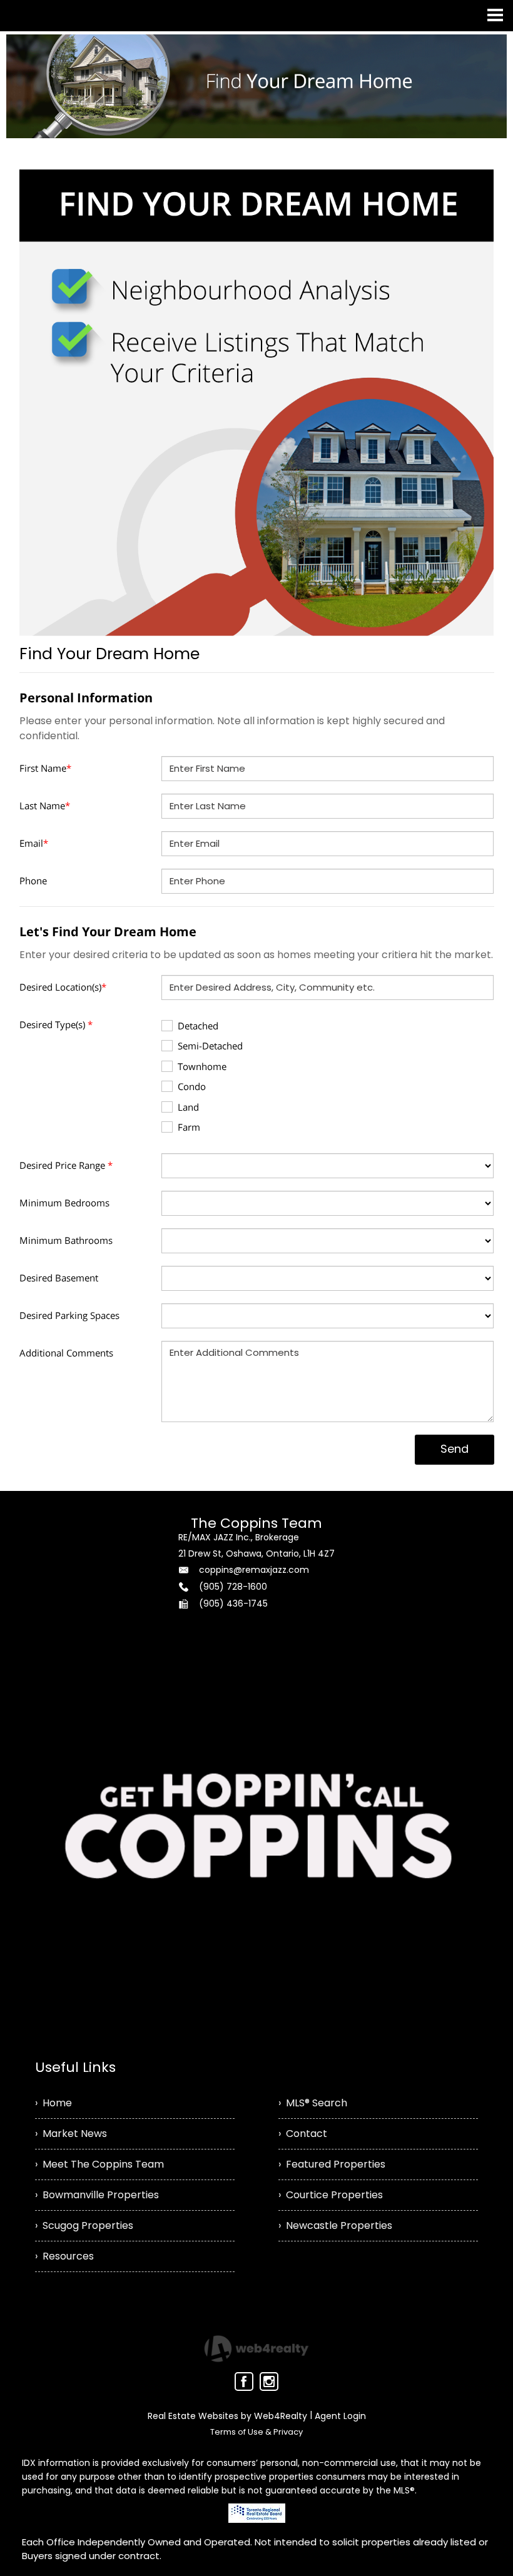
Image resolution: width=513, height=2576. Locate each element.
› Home (53, 2103)
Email (34, 843)
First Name (45, 768)
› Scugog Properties (84, 2225)
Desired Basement (59, 1278)
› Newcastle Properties (335, 2225)
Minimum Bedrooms (64, 1203)
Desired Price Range (66, 1165)
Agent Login (340, 2416)
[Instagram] (269, 2382)
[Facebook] (244, 2382)
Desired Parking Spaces (69, 1315)
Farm (189, 1127)
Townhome (202, 1066)
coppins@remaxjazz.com (254, 1570)
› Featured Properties (332, 2164)
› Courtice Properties (331, 2195)
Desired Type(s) (56, 1024)
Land (188, 1107)
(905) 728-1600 (233, 1587)
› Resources (64, 2256)
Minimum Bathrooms (66, 1240)
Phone (33, 881)
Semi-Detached (210, 1046)
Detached (198, 1026)
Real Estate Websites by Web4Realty (227, 2416)
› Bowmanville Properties (97, 2195)
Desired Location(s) (63, 987)
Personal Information (86, 698)
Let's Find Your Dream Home (108, 932)
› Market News (71, 2134)
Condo (192, 1086)
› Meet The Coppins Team (99, 2164)
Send (455, 1449)
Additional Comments (66, 1353)
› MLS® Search (313, 2103)
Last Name (45, 806)
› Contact (303, 2134)
